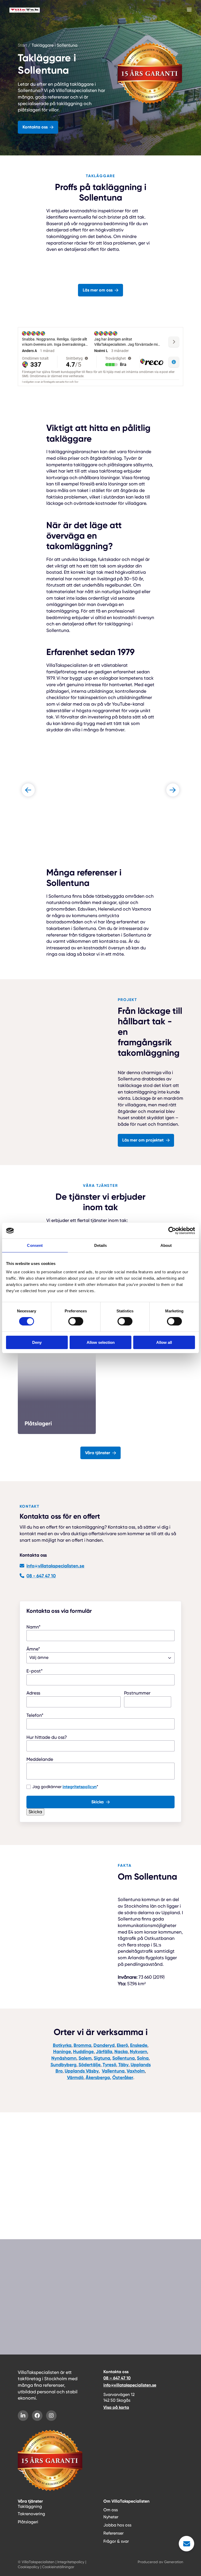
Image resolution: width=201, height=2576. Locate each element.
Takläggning (30, 2506)
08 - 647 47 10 (41, 1576)
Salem (85, 2058)
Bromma (82, 2045)
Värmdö (75, 2077)
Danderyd (104, 2045)
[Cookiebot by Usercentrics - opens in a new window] (172, 1231)
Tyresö (109, 2065)
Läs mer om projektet (143, 1140)
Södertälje (90, 2065)
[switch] (76, 1321)
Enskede (139, 2045)
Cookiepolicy (29, 2567)
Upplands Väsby (82, 2071)
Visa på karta (116, 2407)
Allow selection (101, 1342)
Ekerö (122, 2045)
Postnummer (137, 1693)
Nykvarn (138, 2052)
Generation (174, 2562)
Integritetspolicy (71, 2562)
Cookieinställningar (58, 2567)
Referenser (113, 2533)
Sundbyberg (63, 2065)
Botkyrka (62, 2045)
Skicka (97, 1802)
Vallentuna (113, 2071)
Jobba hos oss (117, 2525)
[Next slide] (173, 790)
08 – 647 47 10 (117, 2378)
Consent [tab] (35, 1245)
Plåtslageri (28, 2522)
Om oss (111, 2510)
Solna (143, 2058)
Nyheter (111, 2517)
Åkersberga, (98, 2077)
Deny (37, 1342)
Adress (33, 1693)
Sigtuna (102, 2058)
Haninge (62, 2052)
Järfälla (104, 2052)
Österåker (123, 2077)
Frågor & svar (32, 2217)
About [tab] (166, 1245)
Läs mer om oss (98, 290)
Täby (123, 2065)
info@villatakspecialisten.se (55, 1566)
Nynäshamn (64, 2058)
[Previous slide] (28, 790)
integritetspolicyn (80, 1787)
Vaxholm (136, 2071)
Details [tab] (101, 1245)
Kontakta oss (35, 127)
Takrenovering (31, 2514)
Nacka (121, 2052)
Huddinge (83, 2052)
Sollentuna (124, 2058)
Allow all (164, 1342)
